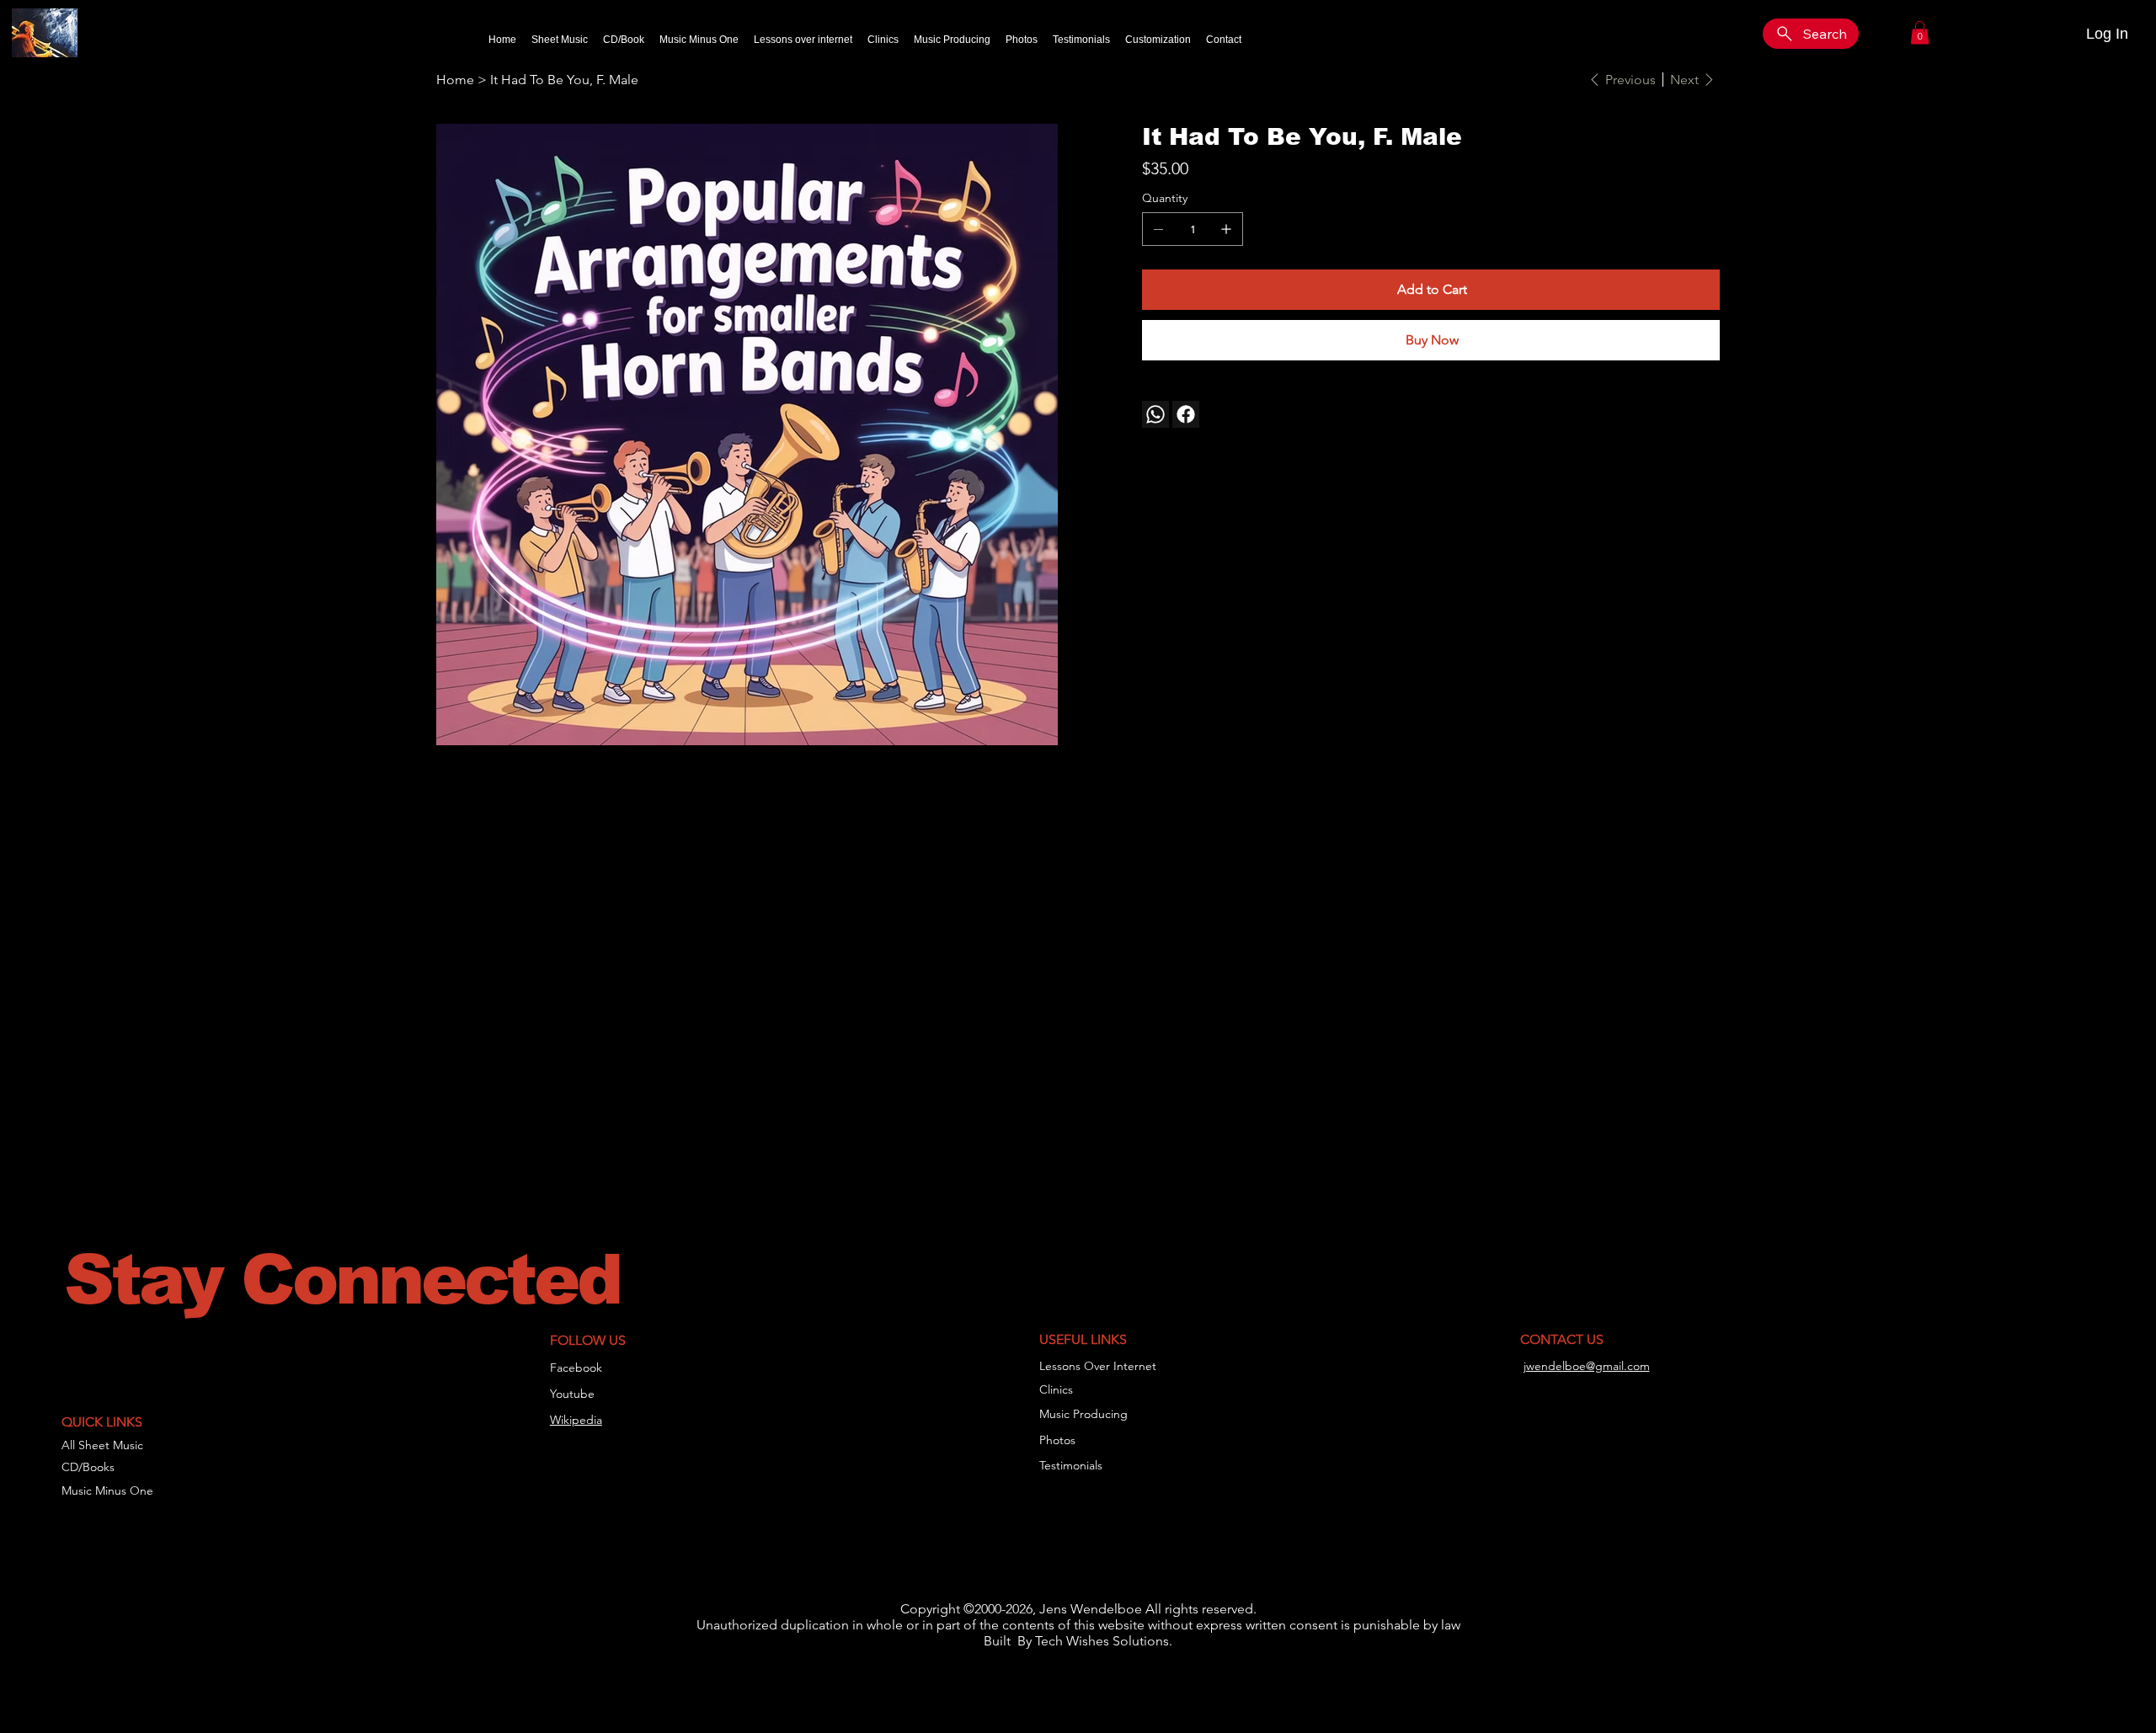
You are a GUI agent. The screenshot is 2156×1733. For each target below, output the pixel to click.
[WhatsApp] (1155, 414)
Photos (1057, 1440)
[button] (1920, 32)
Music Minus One (107, 1490)
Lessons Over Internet (1098, 1366)
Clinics (1056, 1389)
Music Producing (1083, 1414)
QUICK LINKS (102, 1422)
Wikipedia (576, 1420)
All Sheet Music (102, 1445)
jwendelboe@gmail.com (1587, 1366)
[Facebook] (1186, 414)
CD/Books (88, 1467)
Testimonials (1071, 1465)
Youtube (572, 1394)
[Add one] (1226, 229)
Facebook (576, 1368)
